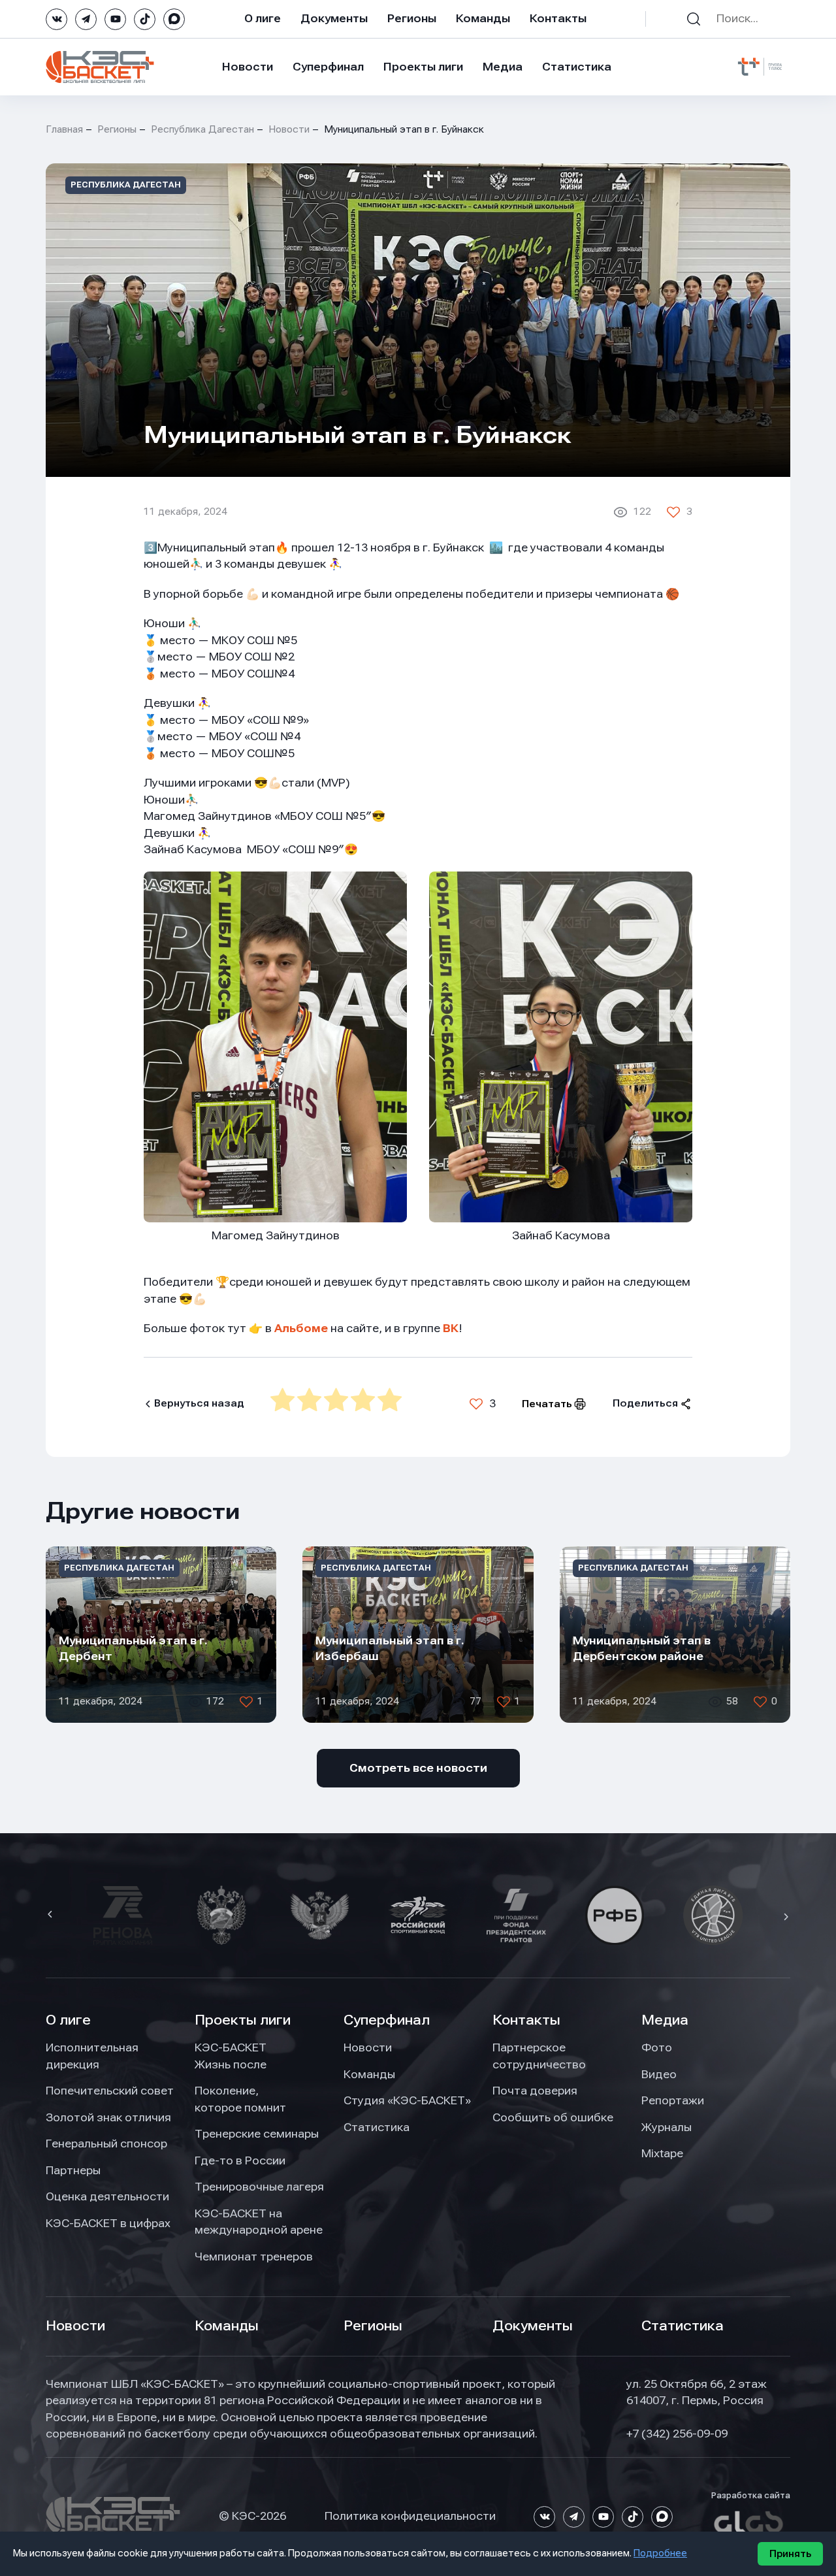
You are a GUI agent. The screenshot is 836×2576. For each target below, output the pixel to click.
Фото (657, 2047)
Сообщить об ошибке (553, 2117)
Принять (790, 2554)
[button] (52, 1916)
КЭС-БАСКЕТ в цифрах (108, 2223)
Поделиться (645, 1403)
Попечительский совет (110, 2091)
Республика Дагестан (202, 129)
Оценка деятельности (107, 2196)
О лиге (263, 18)
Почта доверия (535, 2091)
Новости (248, 67)
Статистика (577, 67)
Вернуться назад (199, 1403)
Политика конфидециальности (410, 2516)
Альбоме (301, 1328)
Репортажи (673, 2100)
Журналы (667, 2127)
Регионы (412, 18)
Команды (483, 18)
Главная (64, 129)
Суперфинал (328, 67)
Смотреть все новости (418, 1768)
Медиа (503, 67)
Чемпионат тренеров (254, 2257)
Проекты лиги (243, 2020)
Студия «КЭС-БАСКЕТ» (407, 2100)
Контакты (558, 18)
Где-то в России (240, 2160)
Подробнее (660, 2553)
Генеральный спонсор (106, 2144)
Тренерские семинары (257, 2134)
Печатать (547, 1404)
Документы (334, 18)
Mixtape (662, 2153)
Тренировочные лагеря (259, 2187)
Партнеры (73, 2170)
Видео (659, 2074)
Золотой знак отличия (108, 2117)
